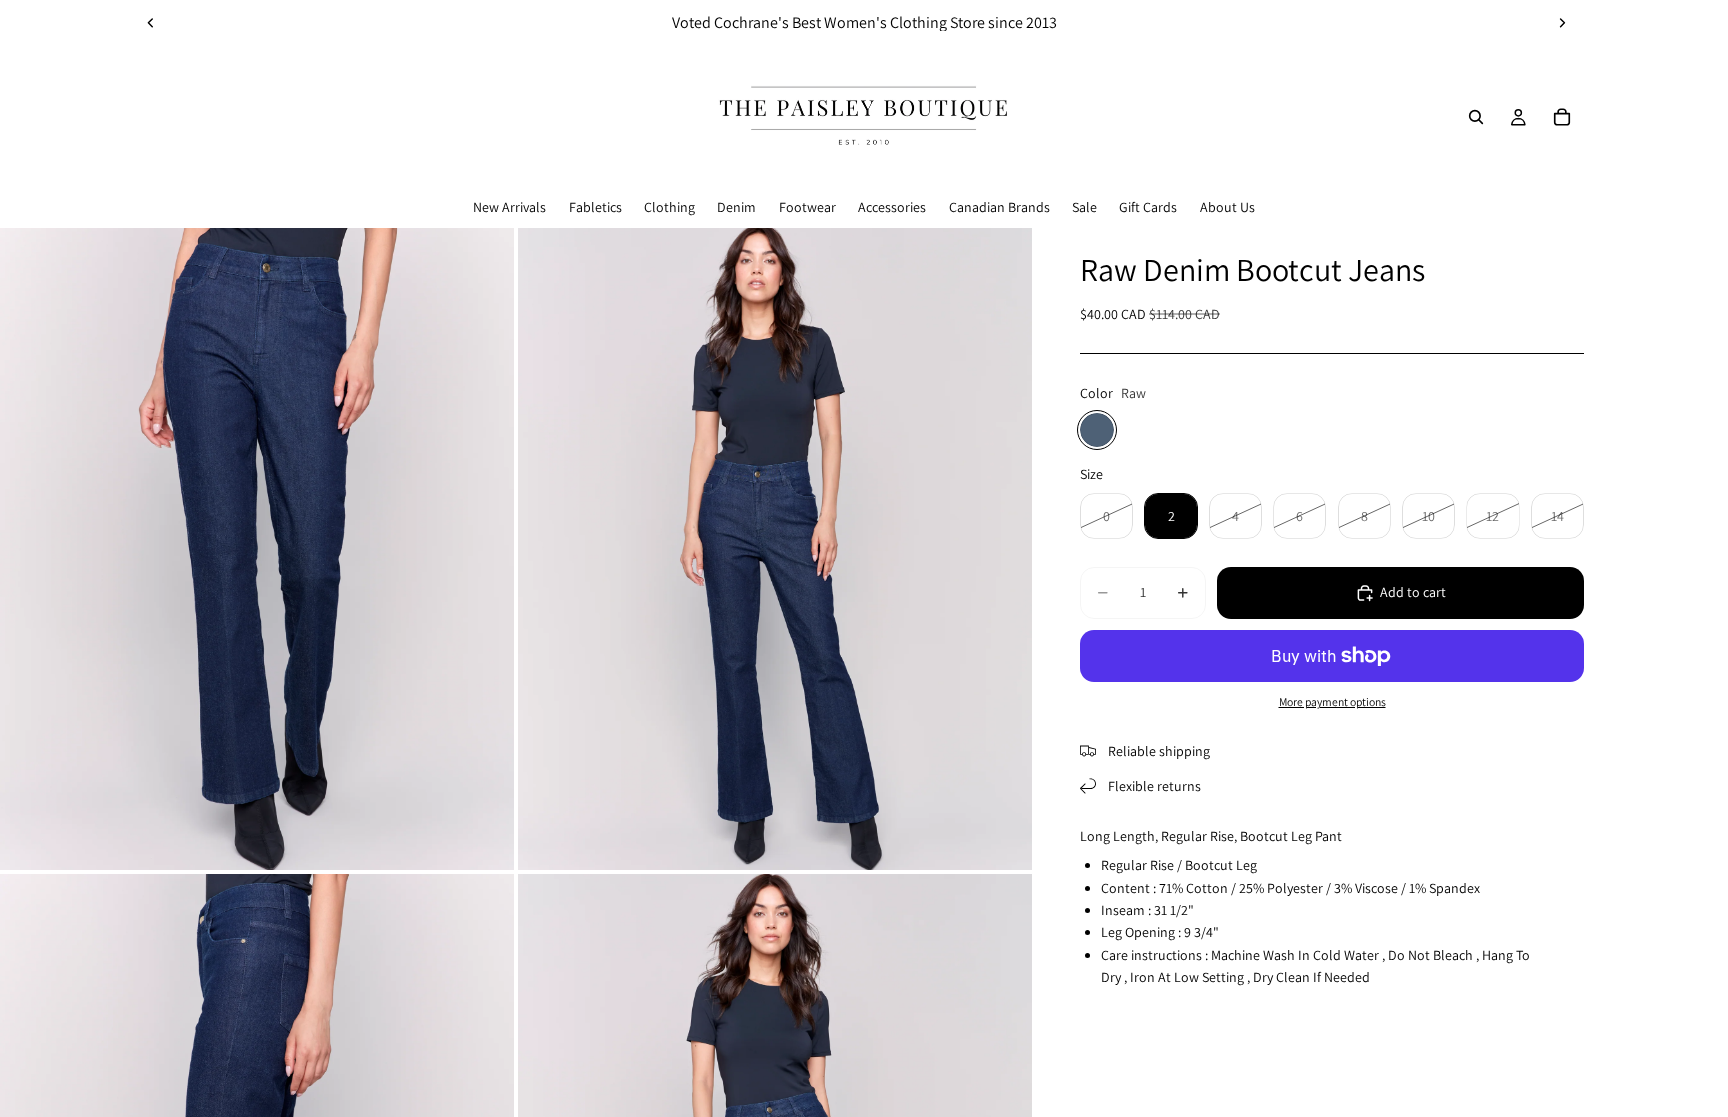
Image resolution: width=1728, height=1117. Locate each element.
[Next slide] (1562, 23)
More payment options (1332, 701)
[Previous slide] (151, 23)
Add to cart (1413, 592)
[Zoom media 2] (775, 549)
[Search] (1476, 117)
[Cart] (1562, 117)
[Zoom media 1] (257, 549)
